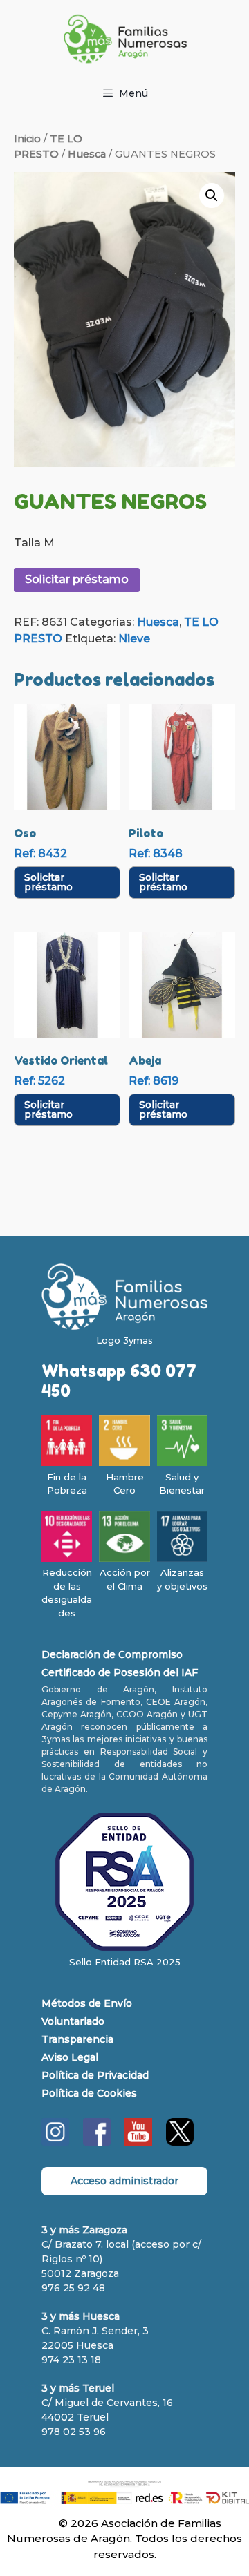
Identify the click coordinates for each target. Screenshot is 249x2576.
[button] (212, 195)
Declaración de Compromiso (112, 1654)
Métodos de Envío (87, 2003)
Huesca (87, 154)
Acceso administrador (124, 2181)
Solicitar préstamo (77, 579)
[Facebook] (97, 2142)
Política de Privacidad (95, 2075)
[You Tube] (138, 2142)
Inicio (27, 139)
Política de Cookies (89, 2093)
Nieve (134, 639)
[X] (180, 2142)
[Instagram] (55, 2142)
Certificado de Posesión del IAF (120, 1672)
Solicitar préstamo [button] (48, 882)
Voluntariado (73, 2021)
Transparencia (77, 2039)
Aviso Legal (70, 2057)
